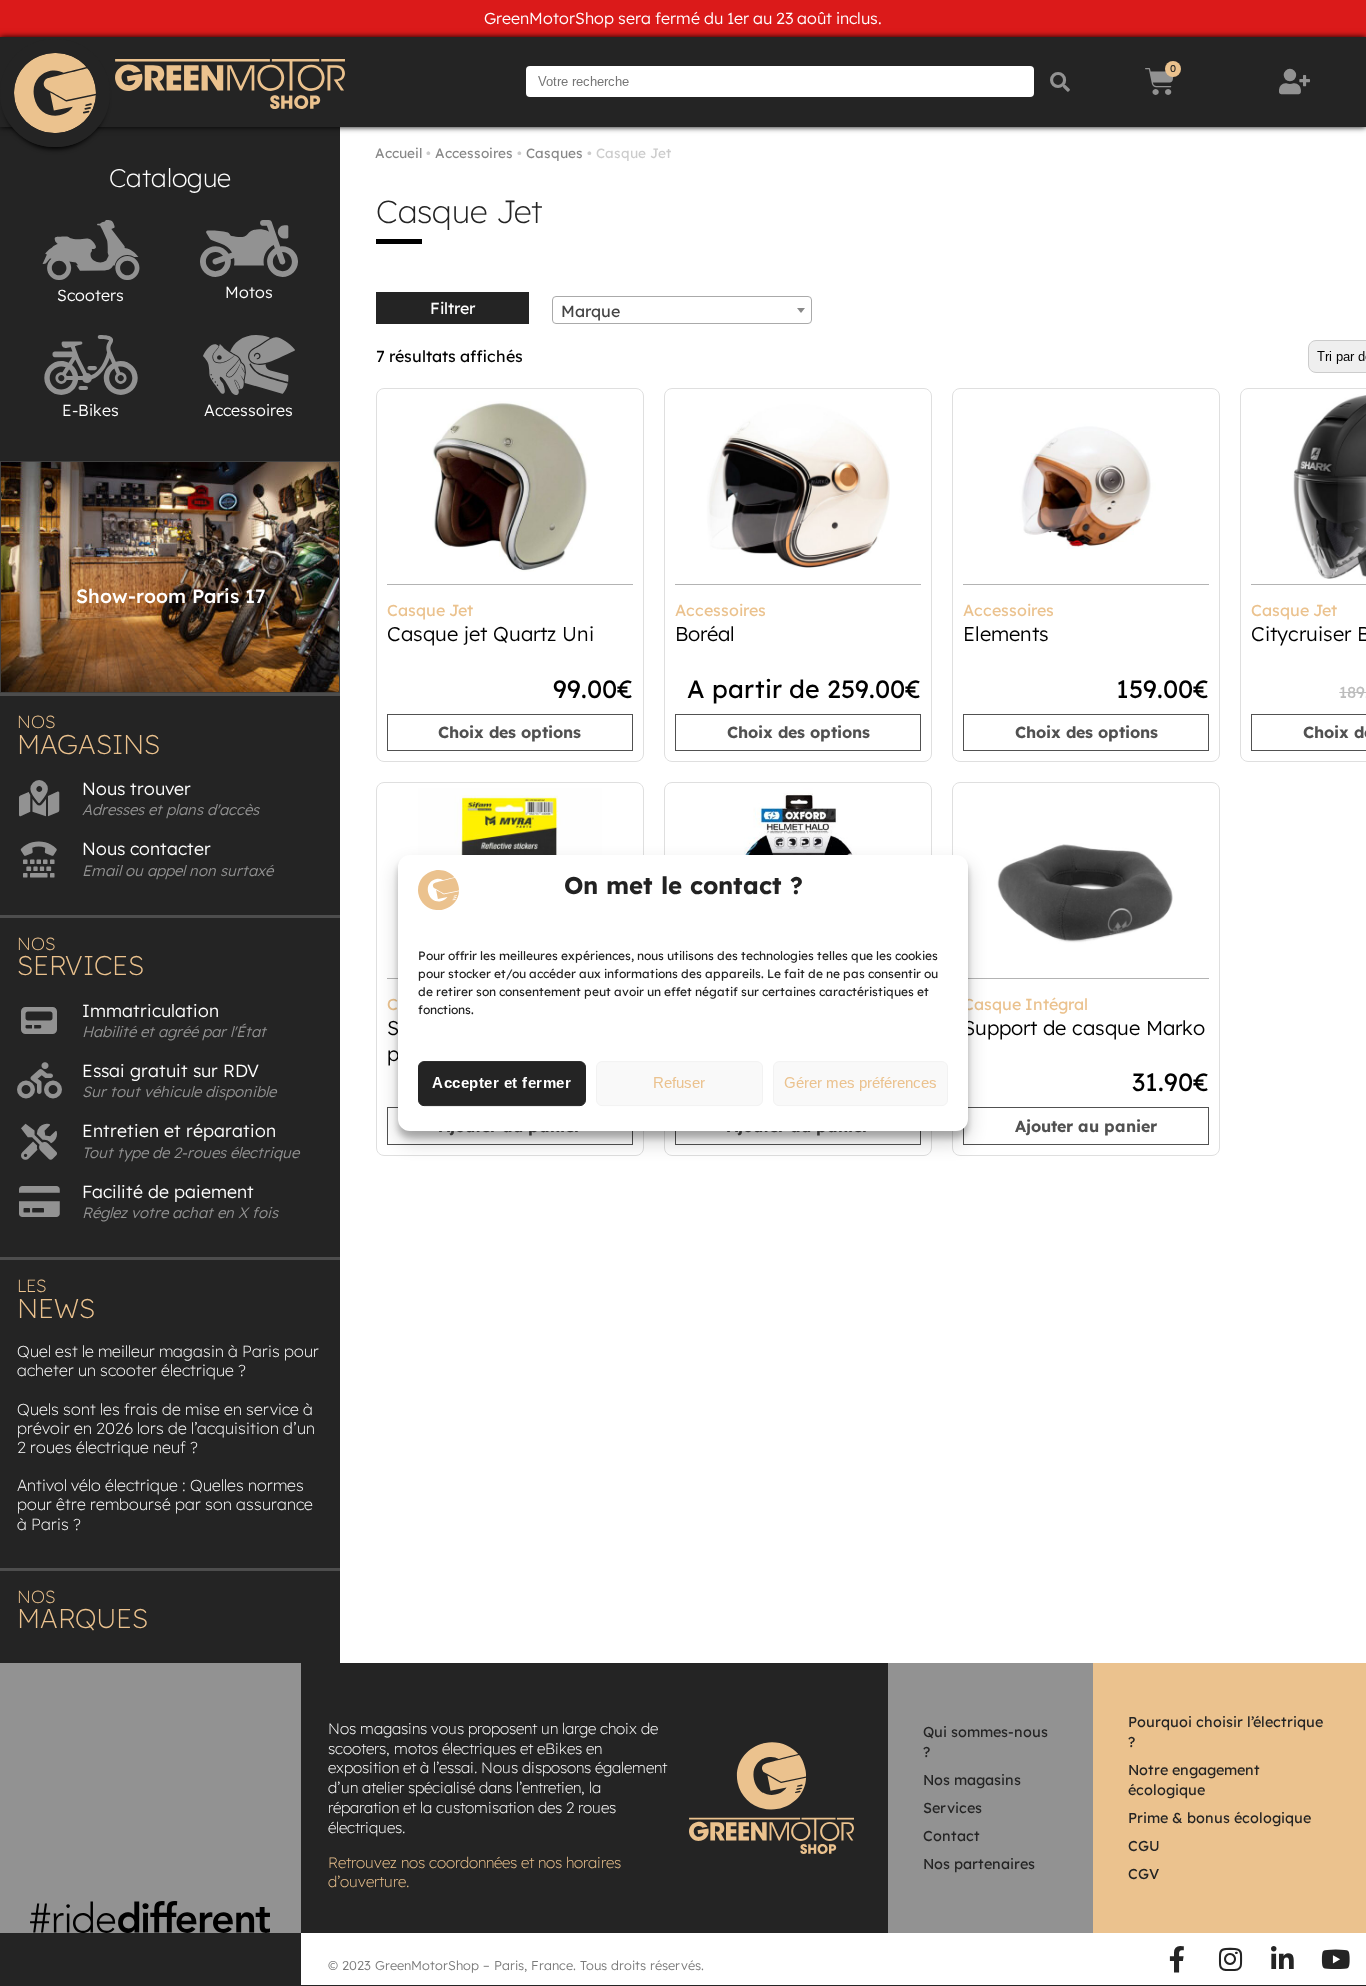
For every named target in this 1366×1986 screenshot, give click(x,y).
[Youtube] (1335, 1959)
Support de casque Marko (1084, 1027)
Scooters (90, 295)
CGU (1144, 1846)
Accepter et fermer (501, 1082)
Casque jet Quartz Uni (490, 633)
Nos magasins (972, 1780)
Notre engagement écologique (1194, 1780)
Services (952, 1808)
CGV (1143, 1874)
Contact (951, 1836)
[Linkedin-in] (1283, 1959)
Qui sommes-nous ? (985, 1742)
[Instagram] (1230, 1959)
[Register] (1297, 82)
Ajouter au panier (1086, 1126)
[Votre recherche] (780, 81)
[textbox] (682, 311)
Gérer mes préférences (860, 1082)
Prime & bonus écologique (1219, 1818)
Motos (249, 292)
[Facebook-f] (1178, 1959)
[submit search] (1060, 82)
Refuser (679, 1082)
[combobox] (682, 310)
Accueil (398, 152)
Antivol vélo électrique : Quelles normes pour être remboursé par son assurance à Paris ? (165, 1504)
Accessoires (248, 410)
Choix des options (509, 732)
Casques (554, 152)
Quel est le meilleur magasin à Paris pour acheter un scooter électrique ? (168, 1360)
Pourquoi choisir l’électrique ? (1225, 1732)
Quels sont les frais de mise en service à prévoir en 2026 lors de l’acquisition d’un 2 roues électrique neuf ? (166, 1428)
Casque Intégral (1025, 1004)
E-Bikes (90, 410)
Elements (1006, 633)
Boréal (705, 633)
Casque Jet (430, 610)
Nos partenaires (979, 1864)
